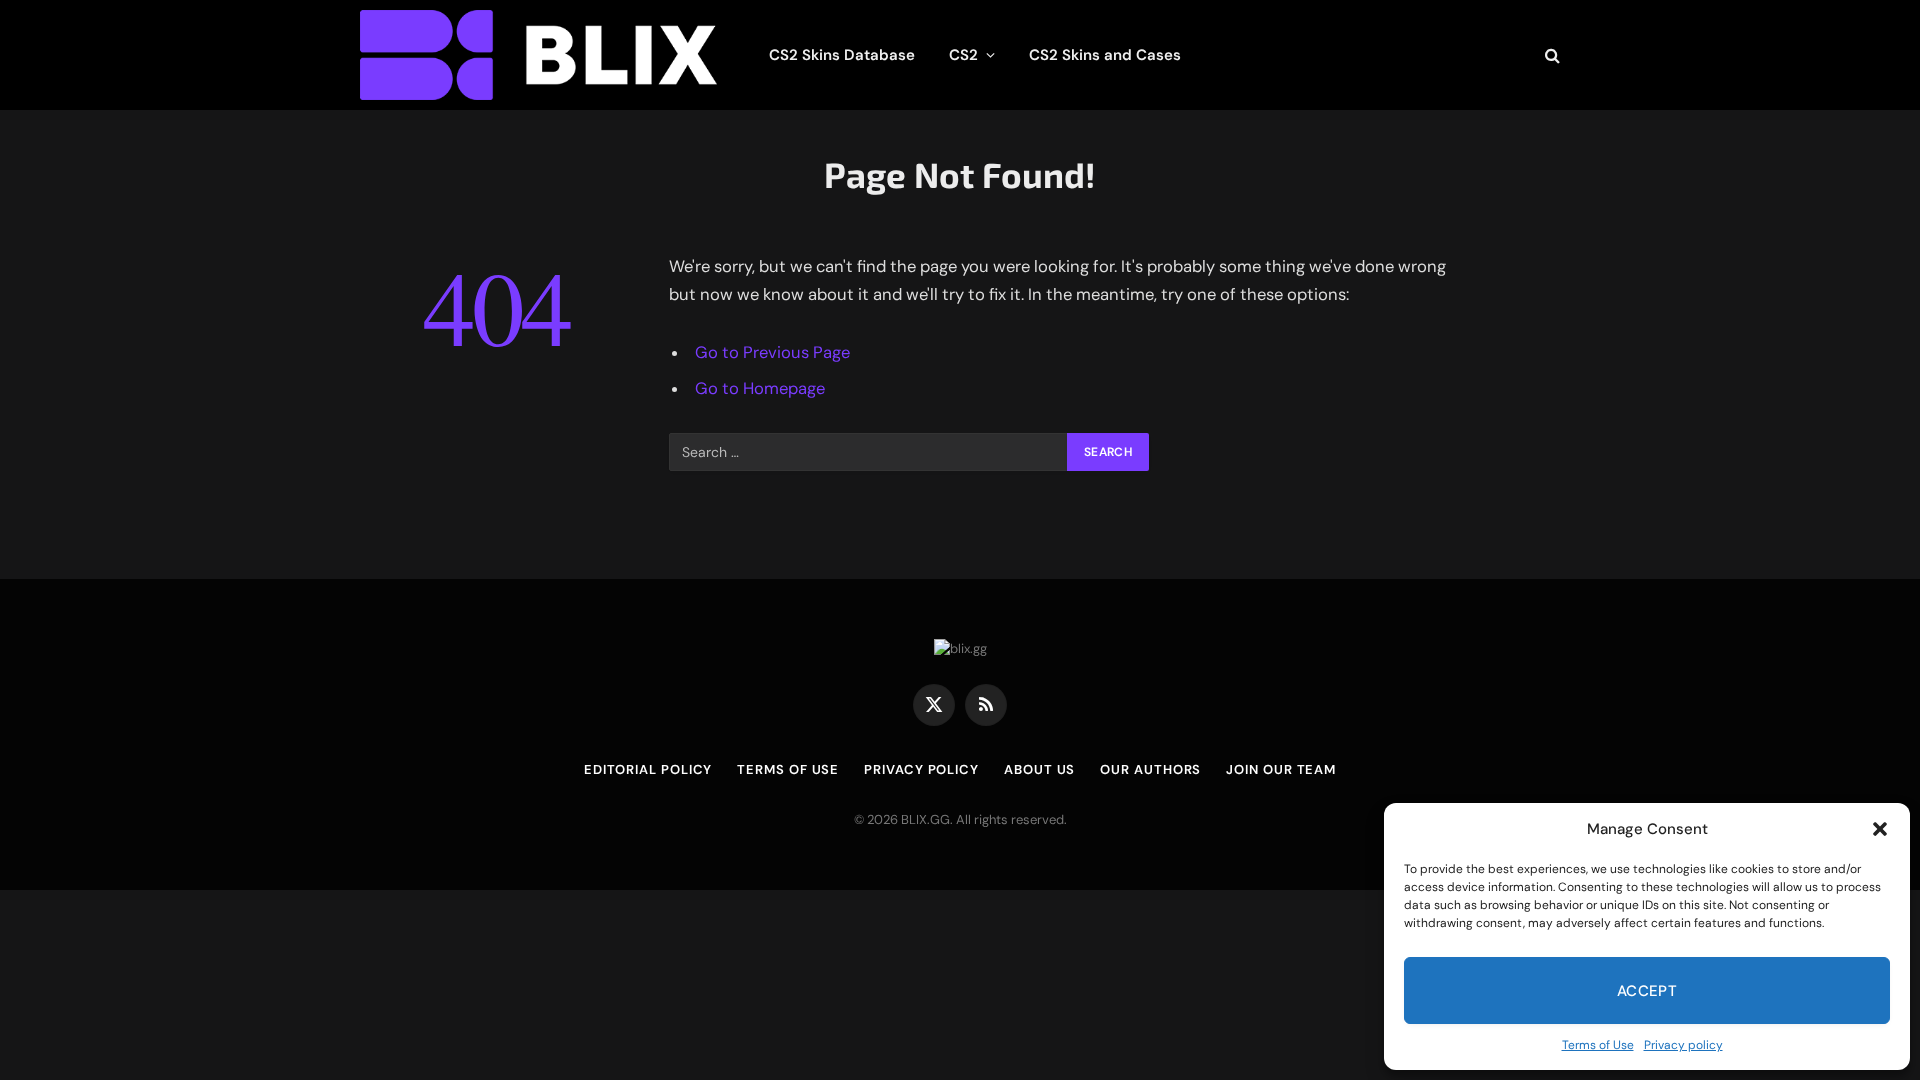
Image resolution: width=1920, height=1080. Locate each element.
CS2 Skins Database (842, 55)
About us (1039, 769)
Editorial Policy (648, 769)
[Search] (1550, 55)
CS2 (963, 55)
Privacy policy (1683, 1045)
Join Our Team (1281, 769)
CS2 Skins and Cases (1105, 55)
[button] (1880, 829)
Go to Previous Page (772, 352)
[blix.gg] (538, 55)
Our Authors (1150, 769)
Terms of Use (1598, 1045)
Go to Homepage (760, 388)
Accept (1647, 991)
